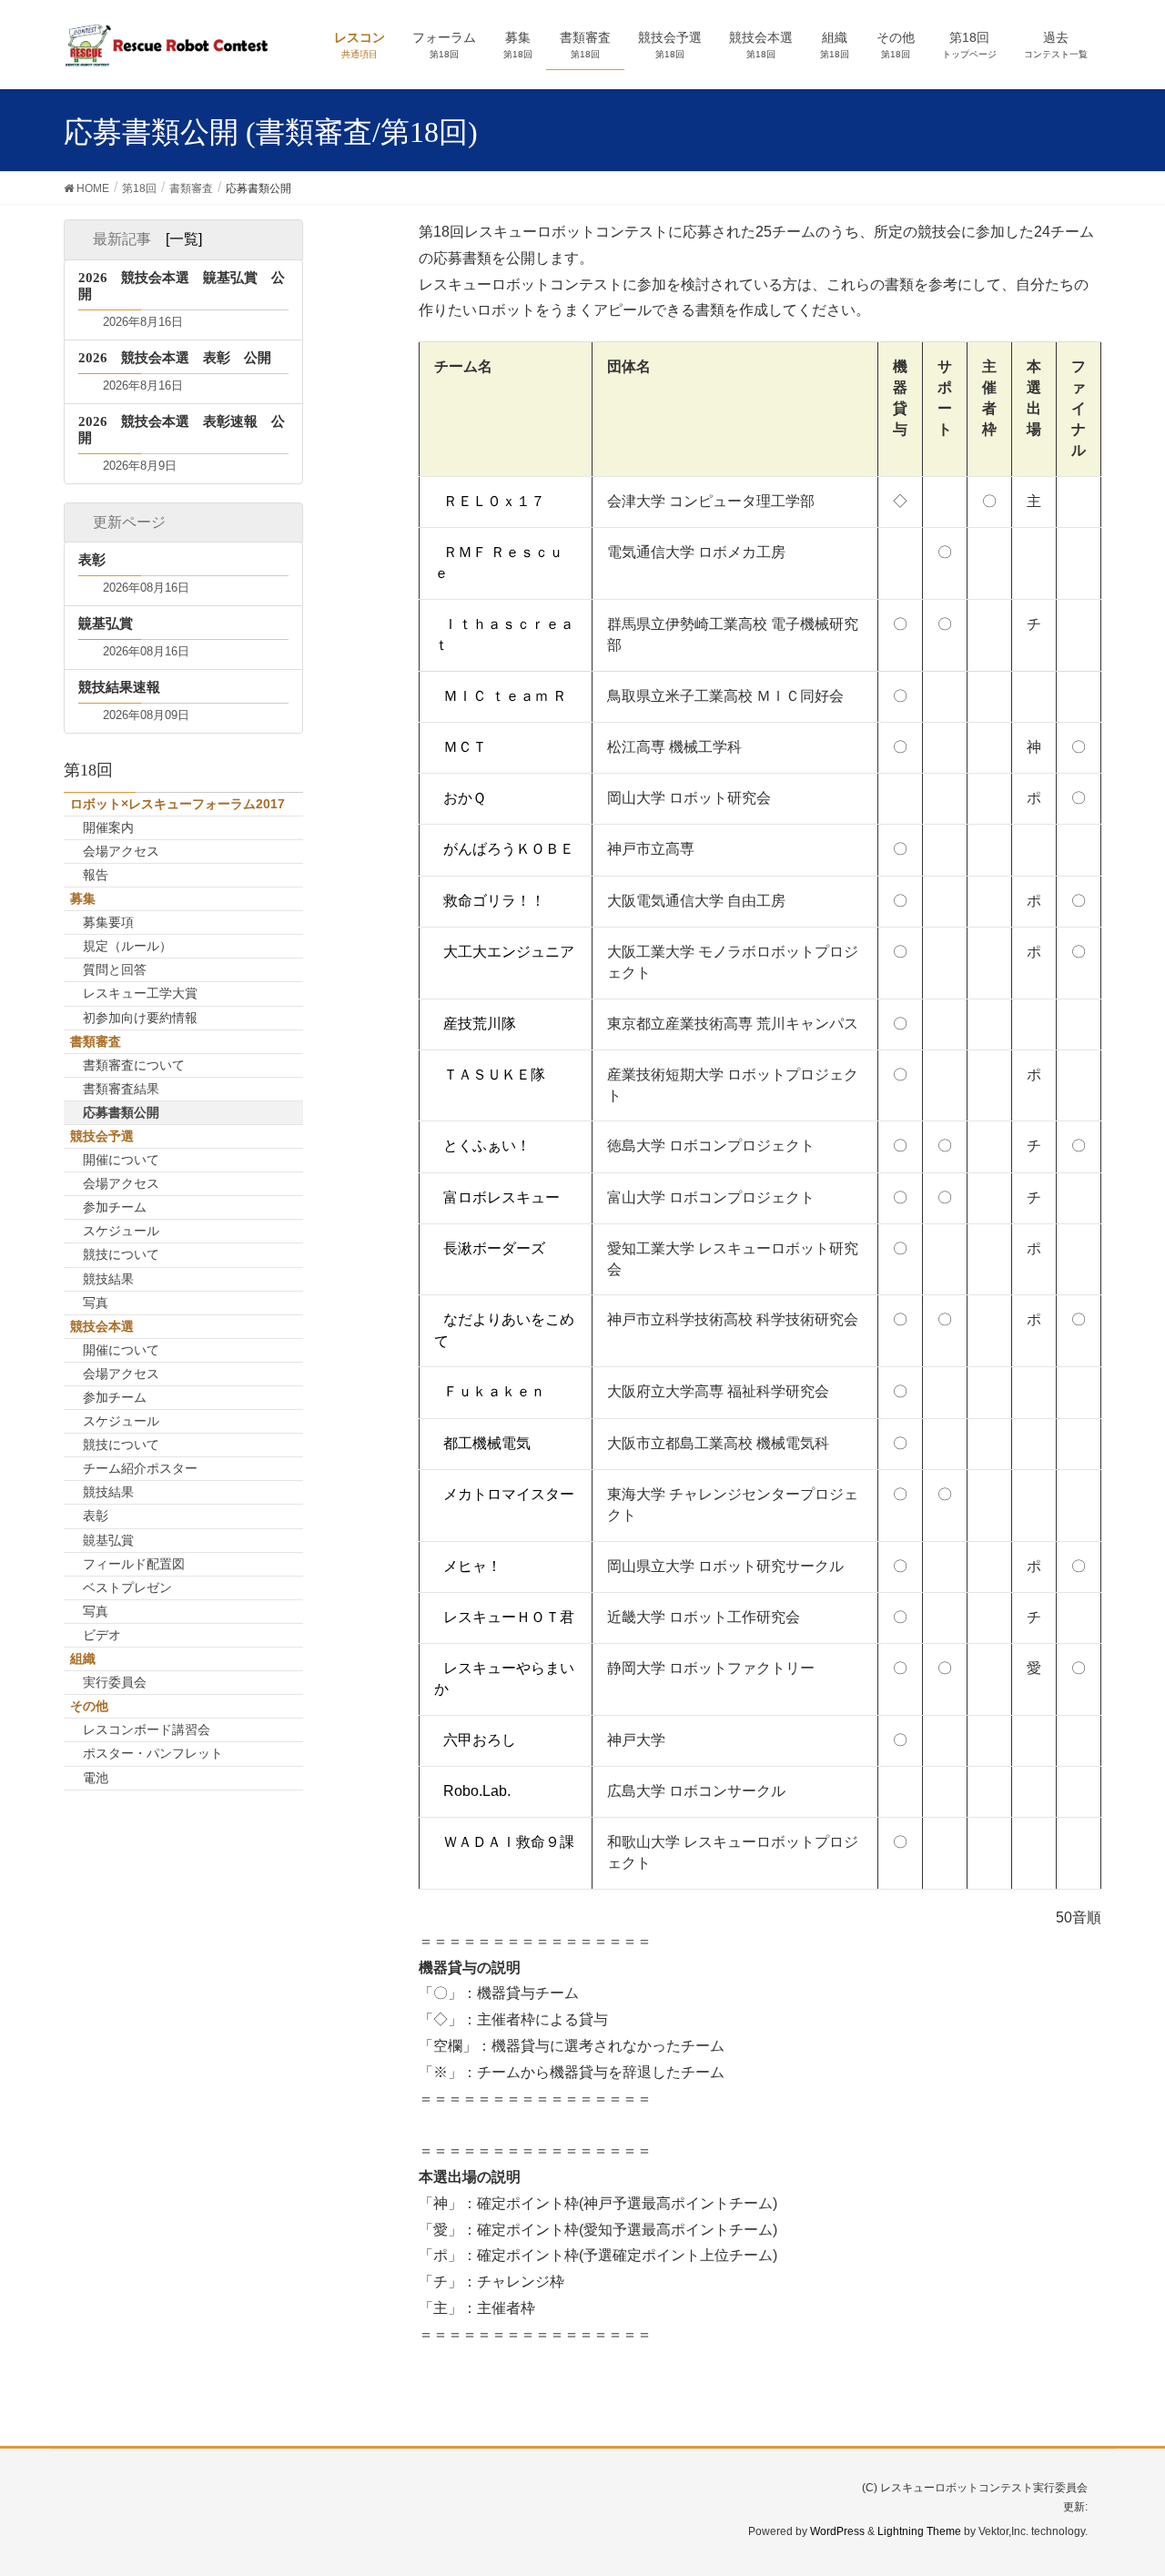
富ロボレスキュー (501, 1197)
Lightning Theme (919, 2531)
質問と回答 (115, 969)
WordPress (837, 2531)
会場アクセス (121, 851)
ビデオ (102, 1635)
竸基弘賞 (108, 1540)
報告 (96, 875)
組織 (83, 1658)
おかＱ (465, 798)
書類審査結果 (121, 1089)
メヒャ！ (472, 1566)
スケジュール (121, 1231)
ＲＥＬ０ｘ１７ (494, 501)
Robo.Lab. (477, 1791)
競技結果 (108, 1279)
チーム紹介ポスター (140, 1468)
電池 (96, 1778)
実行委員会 (115, 1682)
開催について (121, 1160)
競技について (121, 1254)
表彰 (96, 1516)
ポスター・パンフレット (153, 1753)
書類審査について (134, 1065)
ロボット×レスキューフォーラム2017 (177, 804)
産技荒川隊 (480, 1024)
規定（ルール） (127, 946)
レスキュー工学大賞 (140, 993)
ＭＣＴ (465, 747)
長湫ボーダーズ (494, 1248)
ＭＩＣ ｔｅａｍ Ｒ (505, 696)
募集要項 (108, 922)
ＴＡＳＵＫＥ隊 (494, 1075)
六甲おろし (480, 1740)
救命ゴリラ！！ (494, 901)
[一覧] (184, 239)
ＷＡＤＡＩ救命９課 (509, 1842)
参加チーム (115, 1207)
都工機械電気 (487, 1443)
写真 (96, 1303)
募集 (83, 898)
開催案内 (108, 827)
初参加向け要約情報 (140, 1018)
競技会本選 (102, 1326)
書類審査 (96, 1041)
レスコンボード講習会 (147, 1729)
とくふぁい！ (487, 1146)
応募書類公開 (121, 1112)
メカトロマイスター (509, 1494)
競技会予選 (102, 1136)
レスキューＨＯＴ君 (509, 1617)
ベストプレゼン (127, 1587)
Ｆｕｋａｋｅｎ (494, 1391)
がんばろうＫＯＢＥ (509, 849)
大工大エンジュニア (509, 952)
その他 (89, 1706)
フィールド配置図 (134, 1564)
